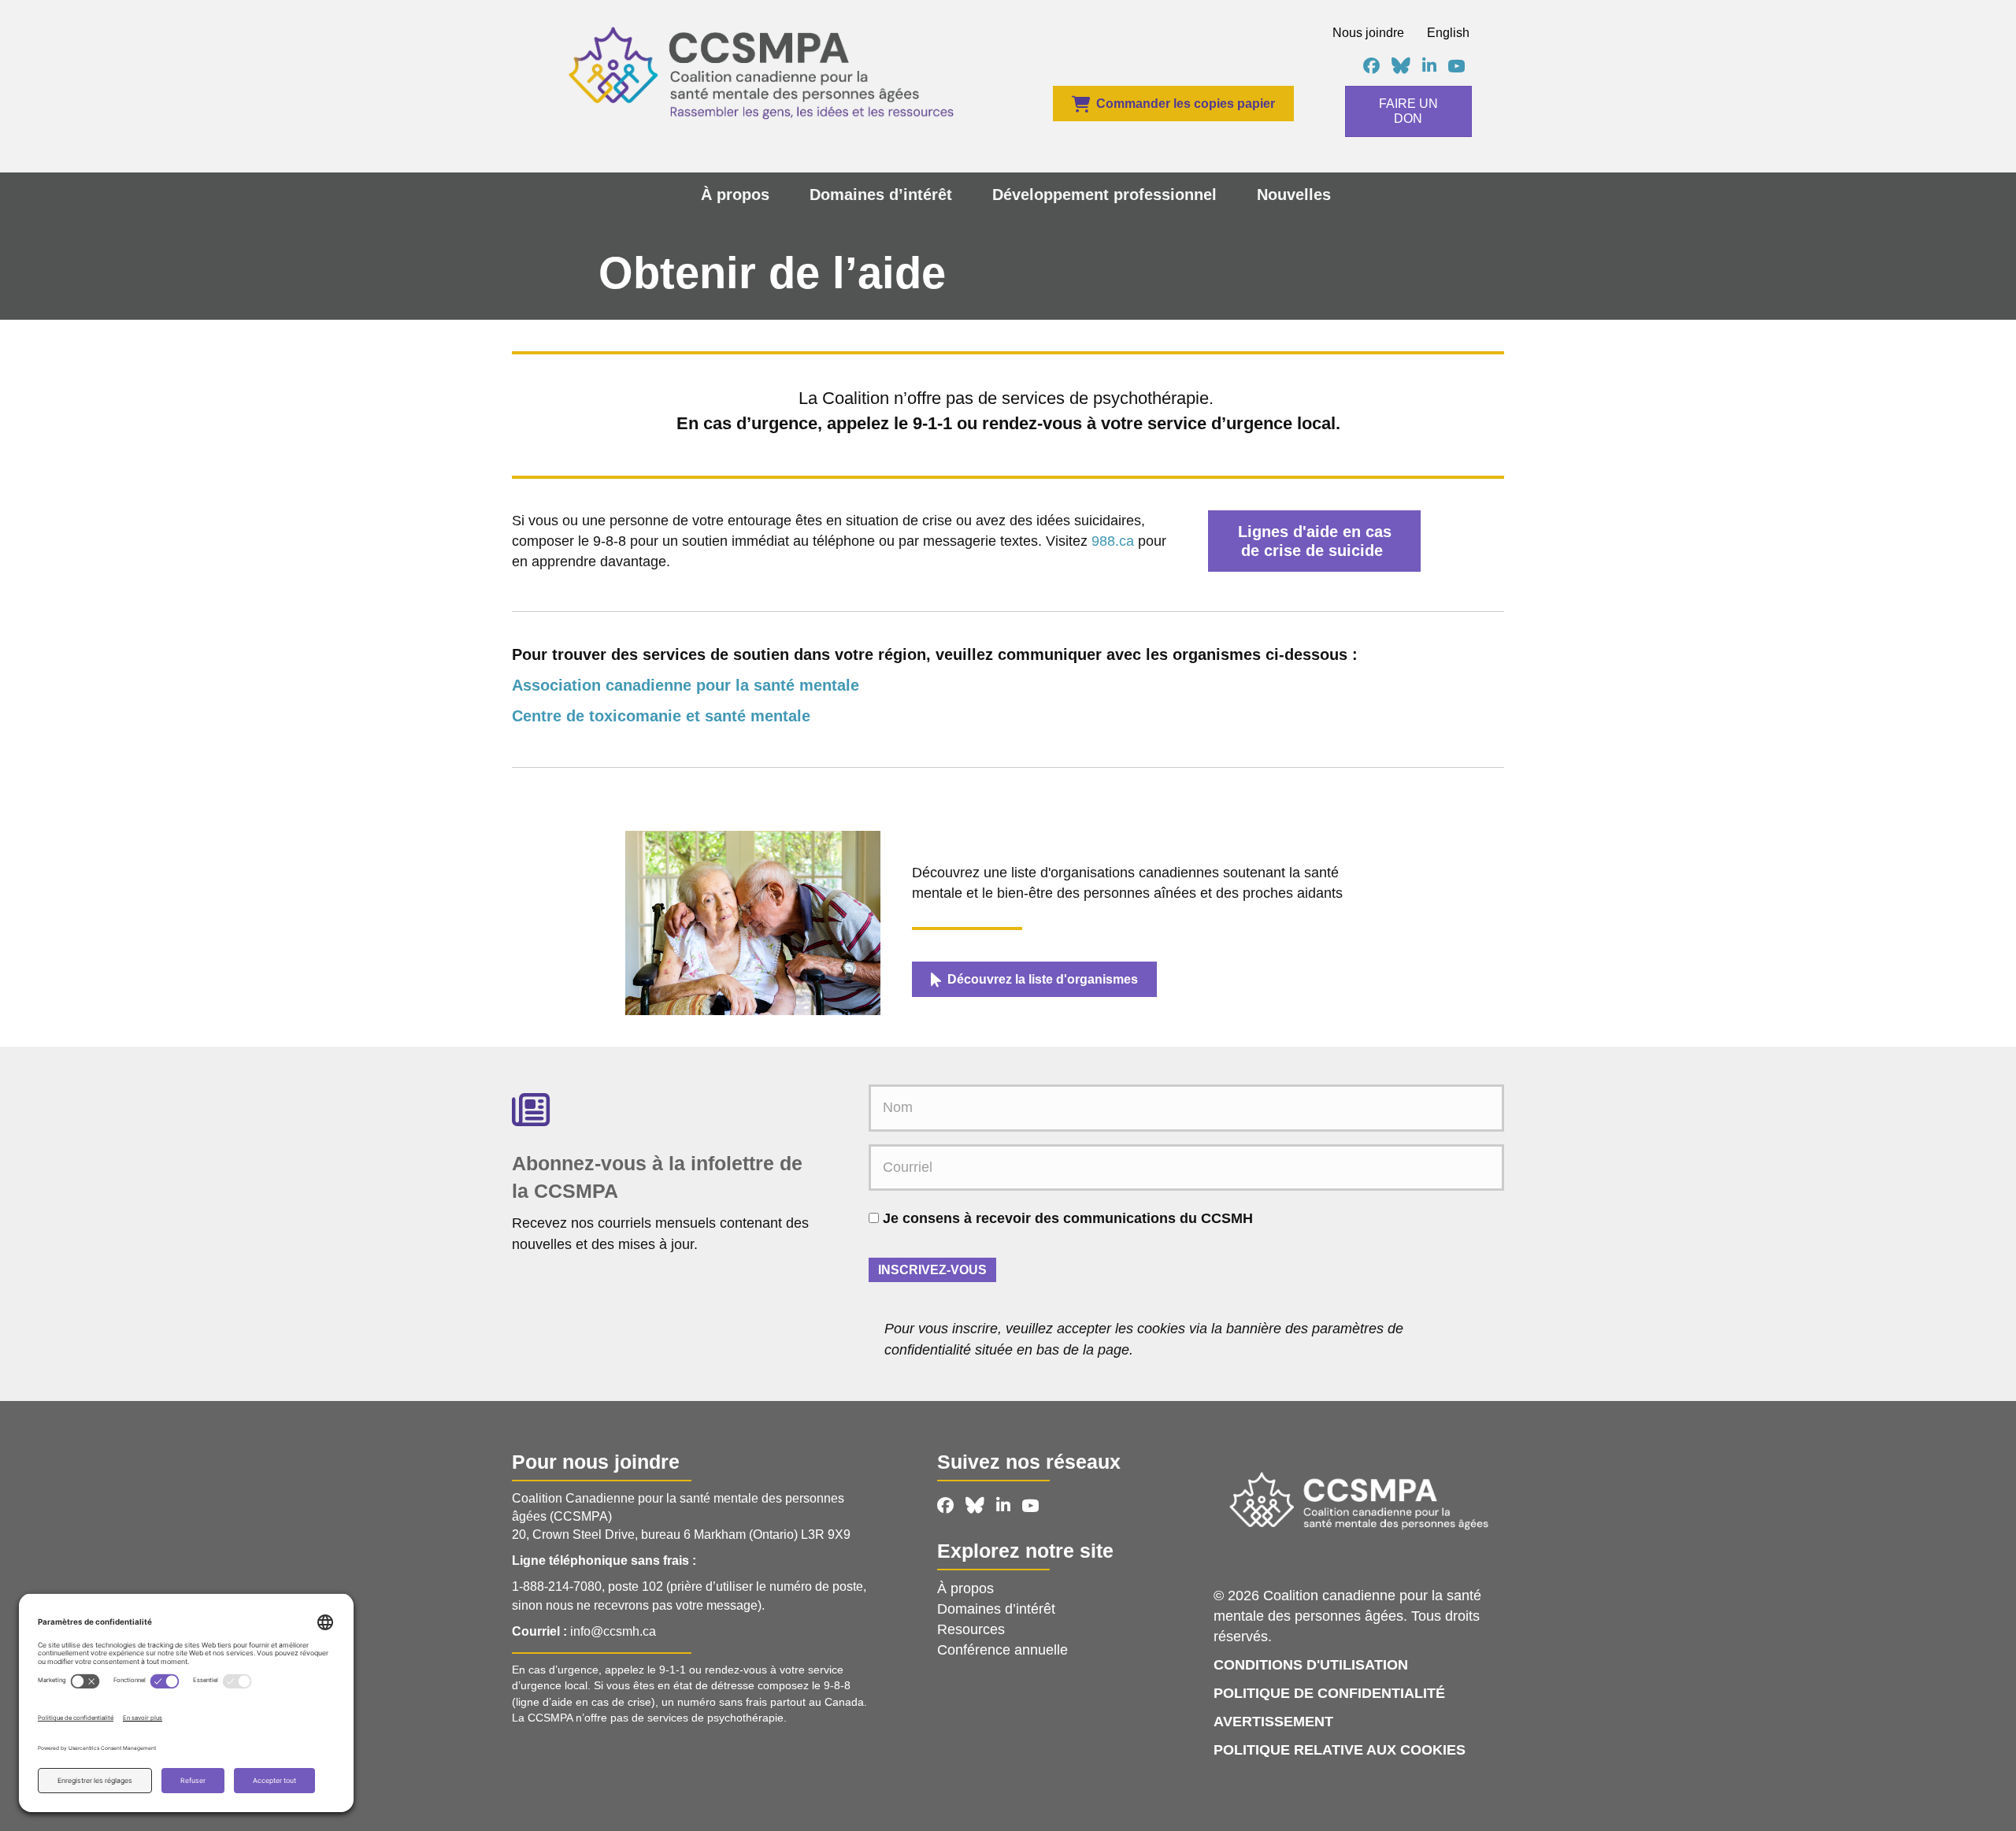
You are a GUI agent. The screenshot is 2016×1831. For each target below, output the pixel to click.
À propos (735, 195)
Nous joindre (1368, 33)
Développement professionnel (1104, 195)
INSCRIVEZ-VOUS (932, 1270)
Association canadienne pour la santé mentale (686, 685)
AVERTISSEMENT (1273, 1722)
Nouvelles (1294, 195)
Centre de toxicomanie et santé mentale (661, 716)
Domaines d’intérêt (881, 195)
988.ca (1113, 541)
